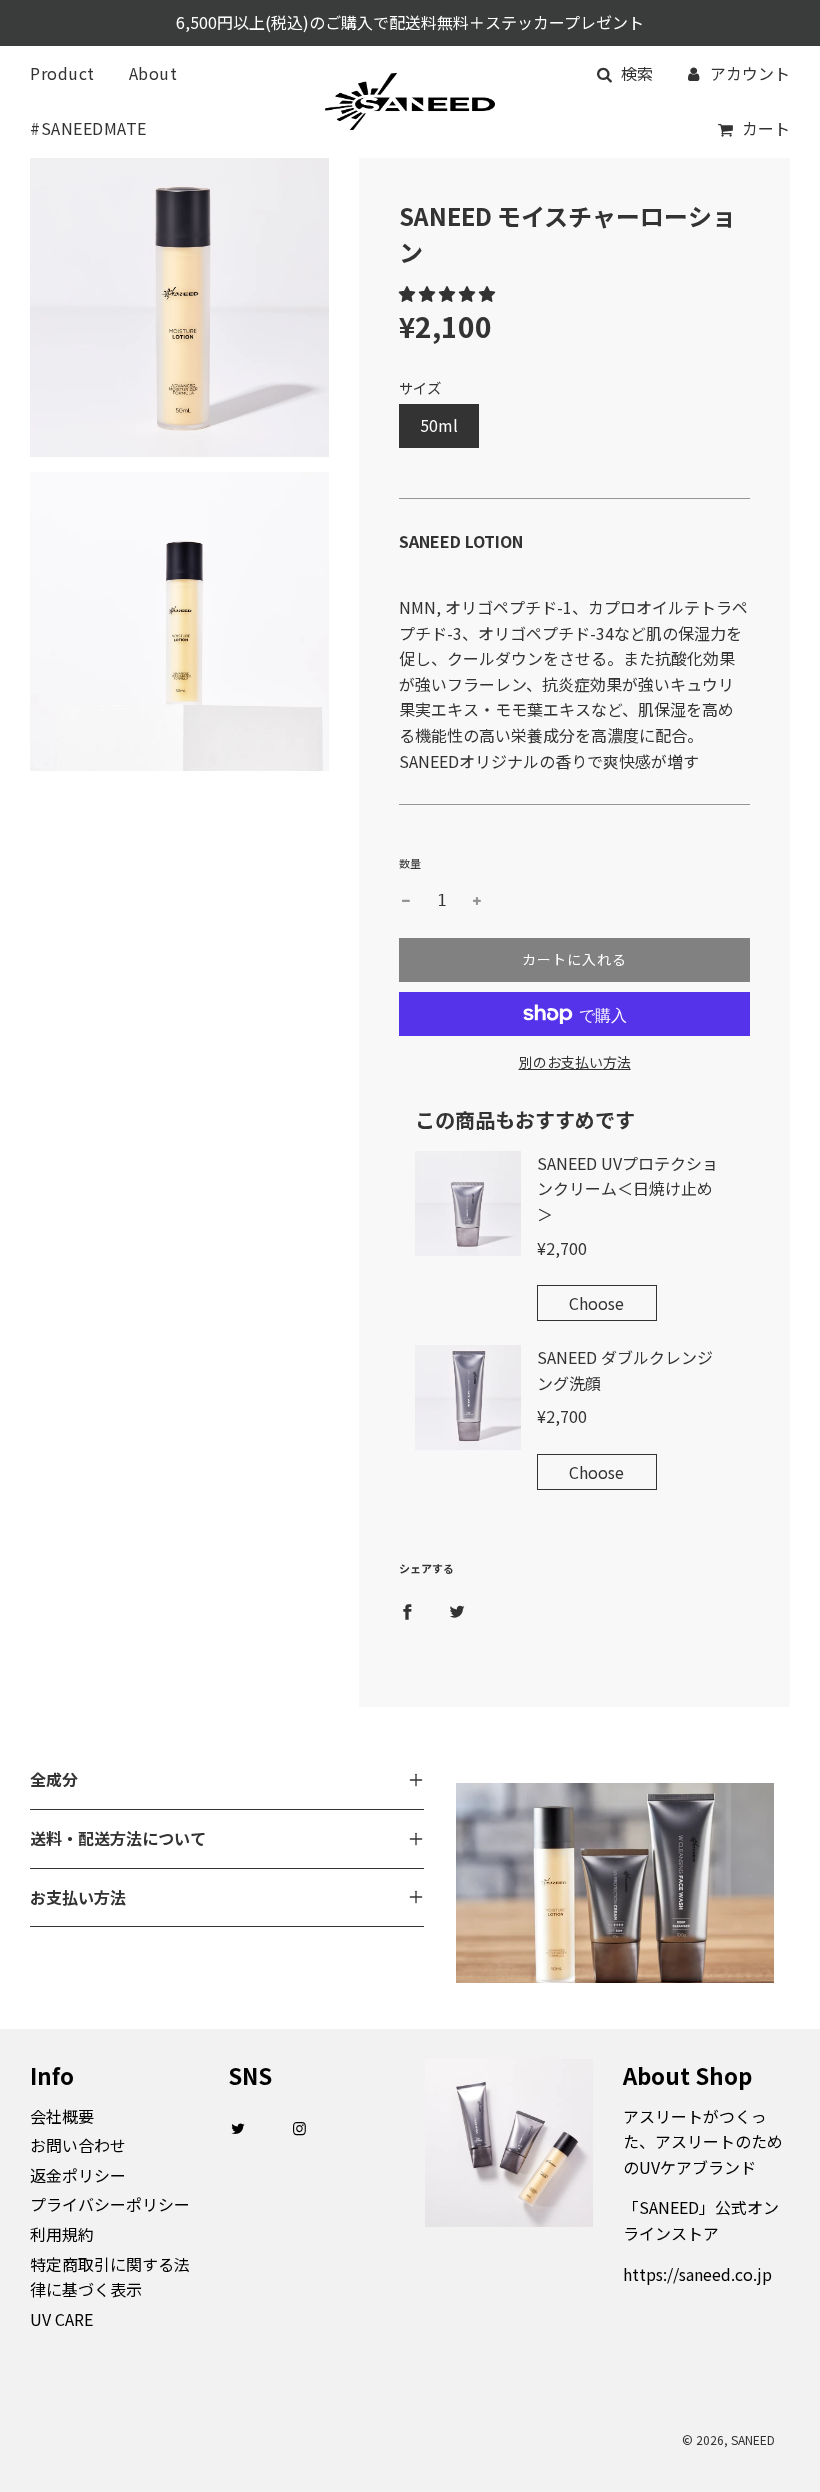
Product (62, 73)
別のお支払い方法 (575, 1062)
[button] (447, 293)
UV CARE (61, 2319)
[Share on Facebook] (407, 1610)
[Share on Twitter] (457, 1610)
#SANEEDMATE (88, 128)
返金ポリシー (78, 2175)
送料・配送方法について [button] (118, 1838)
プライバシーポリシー (110, 2204)
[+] (477, 901)
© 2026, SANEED (728, 2439)
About (153, 73)
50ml (439, 425)
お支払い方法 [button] (78, 1897)
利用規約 (62, 2234)
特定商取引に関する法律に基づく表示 (110, 2277)
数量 (410, 863)
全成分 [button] (54, 1779)
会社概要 (62, 2116)
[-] (406, 901)
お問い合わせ (78, 2145)
